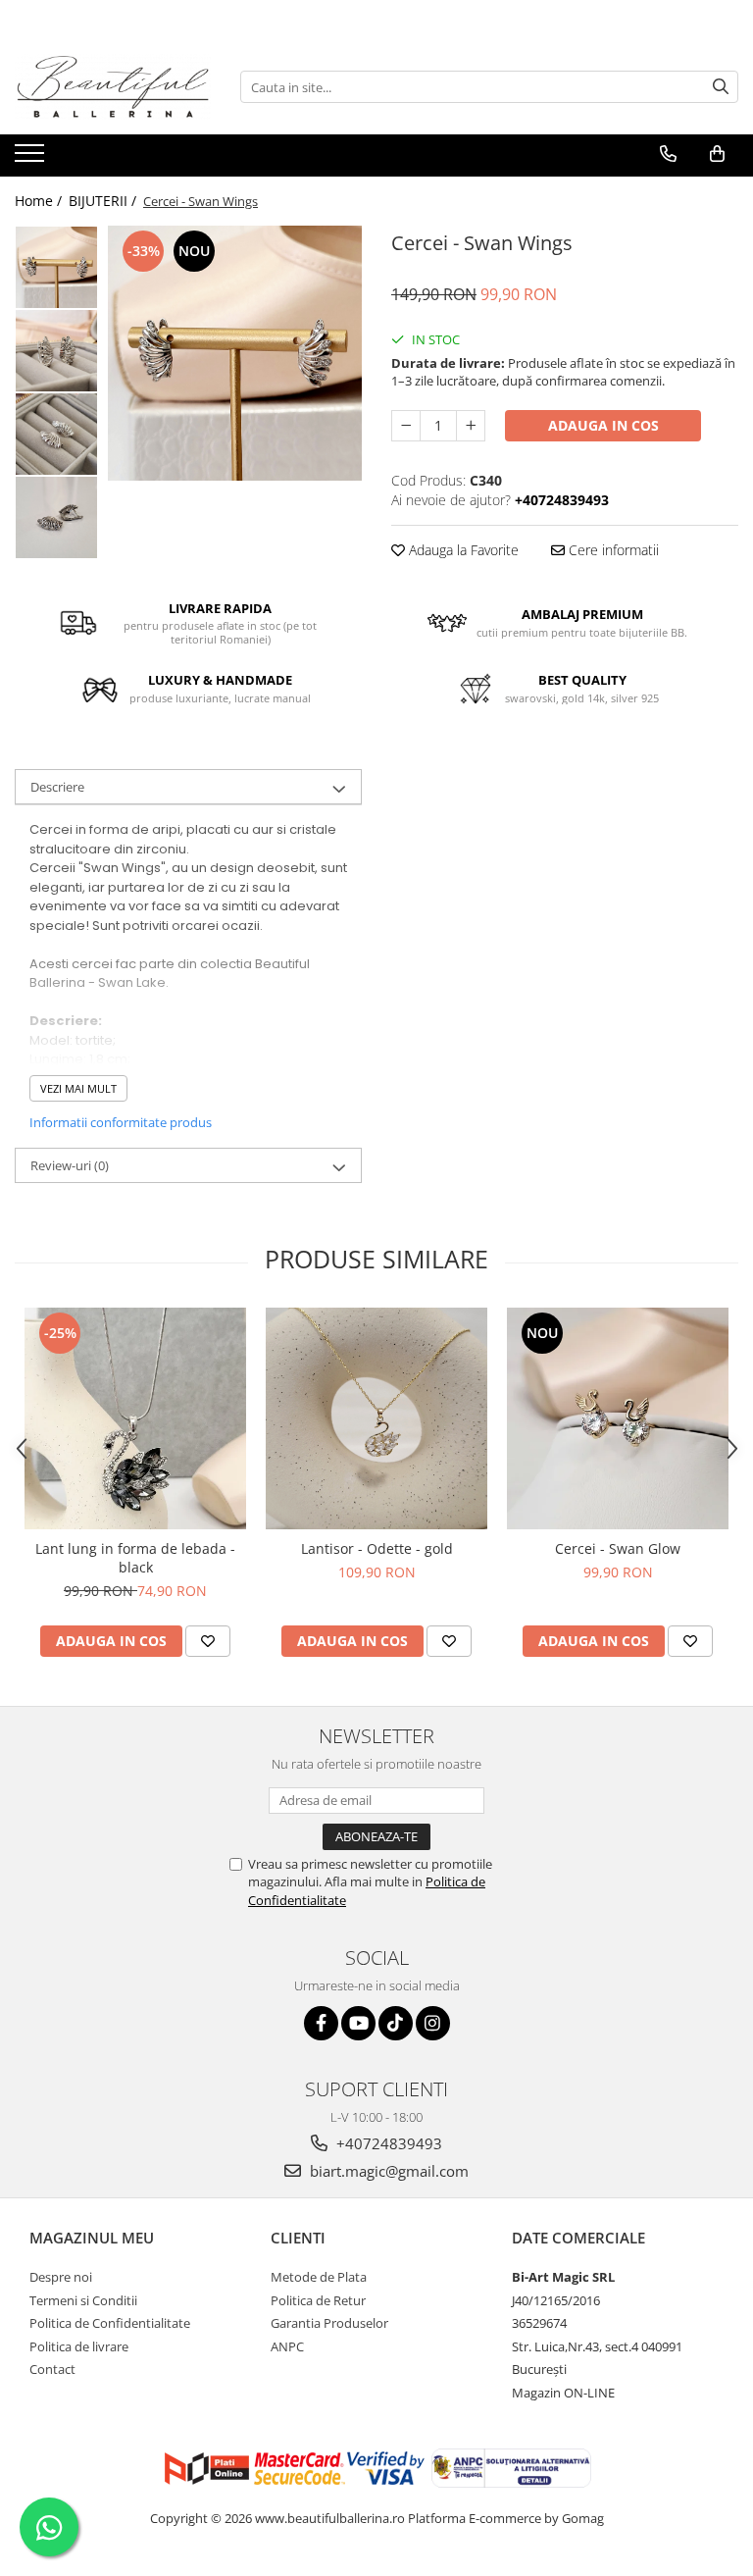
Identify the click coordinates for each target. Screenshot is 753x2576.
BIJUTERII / (104, 201)
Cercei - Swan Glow (618, 1548)
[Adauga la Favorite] (208, 1641)
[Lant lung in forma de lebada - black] (135, 1418)
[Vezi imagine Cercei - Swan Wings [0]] (56, 267)
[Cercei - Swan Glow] (618, 1418)
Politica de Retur (318, 2300)
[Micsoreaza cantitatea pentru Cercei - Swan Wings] (406, 426)
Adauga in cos (603, 425)
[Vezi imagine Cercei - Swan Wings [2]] (56, 434)
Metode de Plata (319, 2277)
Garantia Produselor (329, 2323)
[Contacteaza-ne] (668, 154)
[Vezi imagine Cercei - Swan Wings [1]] (56, 351)
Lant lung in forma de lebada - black (135, 1558)
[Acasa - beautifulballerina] (113, 87)
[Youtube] (358, 2023)
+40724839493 (387, 2143)
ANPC (287, 2346)
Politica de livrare (79, 2346)
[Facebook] (321, 2023)
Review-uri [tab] (70, 1165)
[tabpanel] (235, 353)
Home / (40, 201)
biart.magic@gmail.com (387, 2171)
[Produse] (32, 159)
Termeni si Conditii (83, 2300)
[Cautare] (721, 87)
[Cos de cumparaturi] (717, 154)
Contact (52, 2369)
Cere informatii (612, 550)
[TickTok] (396, 2023)
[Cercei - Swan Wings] (235, 353)
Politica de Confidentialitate (110, 2323)
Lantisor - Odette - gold (377, 1548)
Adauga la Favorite (462, 550)
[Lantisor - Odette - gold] (376, 1418)
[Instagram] (433, 2023)
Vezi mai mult (78, 1088)
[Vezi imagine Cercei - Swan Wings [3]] (56, 517)
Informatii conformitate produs (121, 1122)
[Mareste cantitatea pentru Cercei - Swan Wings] (471, 426)
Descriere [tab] (57, 787)
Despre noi (61, 2277)
